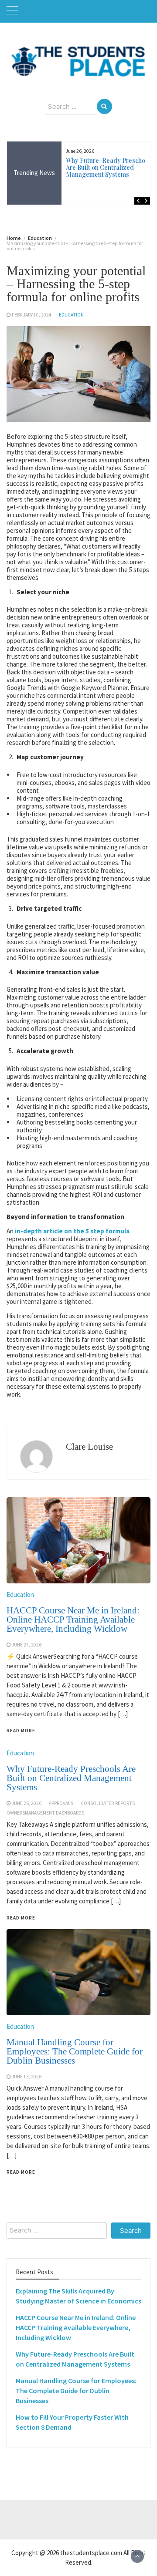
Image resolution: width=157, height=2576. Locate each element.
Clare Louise (89, 1447)
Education (71, 315)
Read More (21, 2172)
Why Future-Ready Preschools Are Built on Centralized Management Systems (110, 167)
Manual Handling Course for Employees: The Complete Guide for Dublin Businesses (75, 2051)
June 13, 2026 (27, 2077)
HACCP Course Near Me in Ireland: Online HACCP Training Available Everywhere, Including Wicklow (76, 2327)
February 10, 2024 (32, 315)
